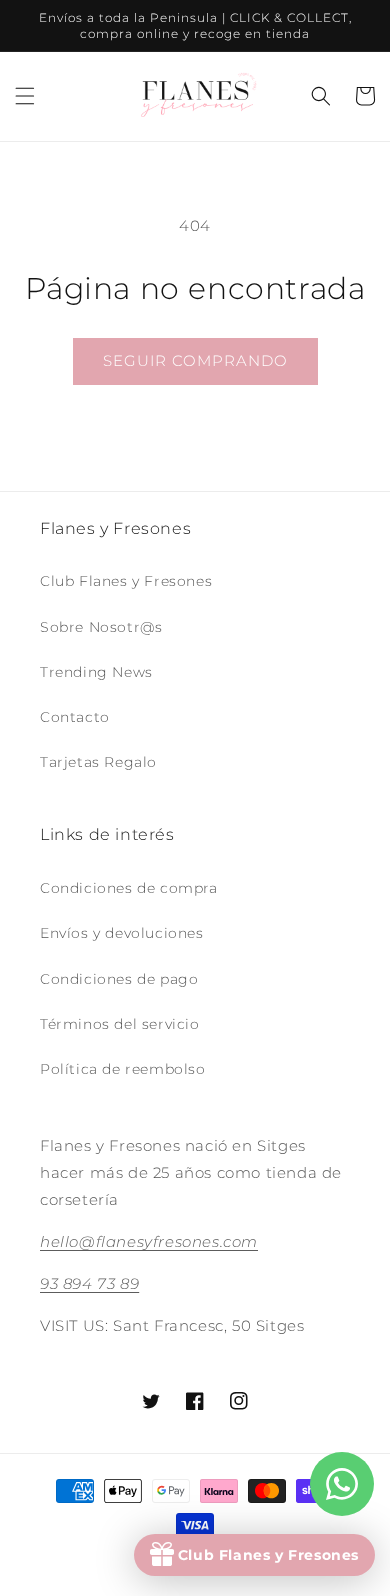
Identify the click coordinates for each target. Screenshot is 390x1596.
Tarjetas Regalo (98, 762)
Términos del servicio (120, 1024)
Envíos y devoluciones (122, 933)
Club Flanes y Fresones (126, 581)
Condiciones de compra (129, 888)
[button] (25, 96)
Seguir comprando (195, 360)
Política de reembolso (123, 1069)
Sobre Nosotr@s (101, 627)
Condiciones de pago (119, 979)
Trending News (96, 672)
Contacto (75, 717)
